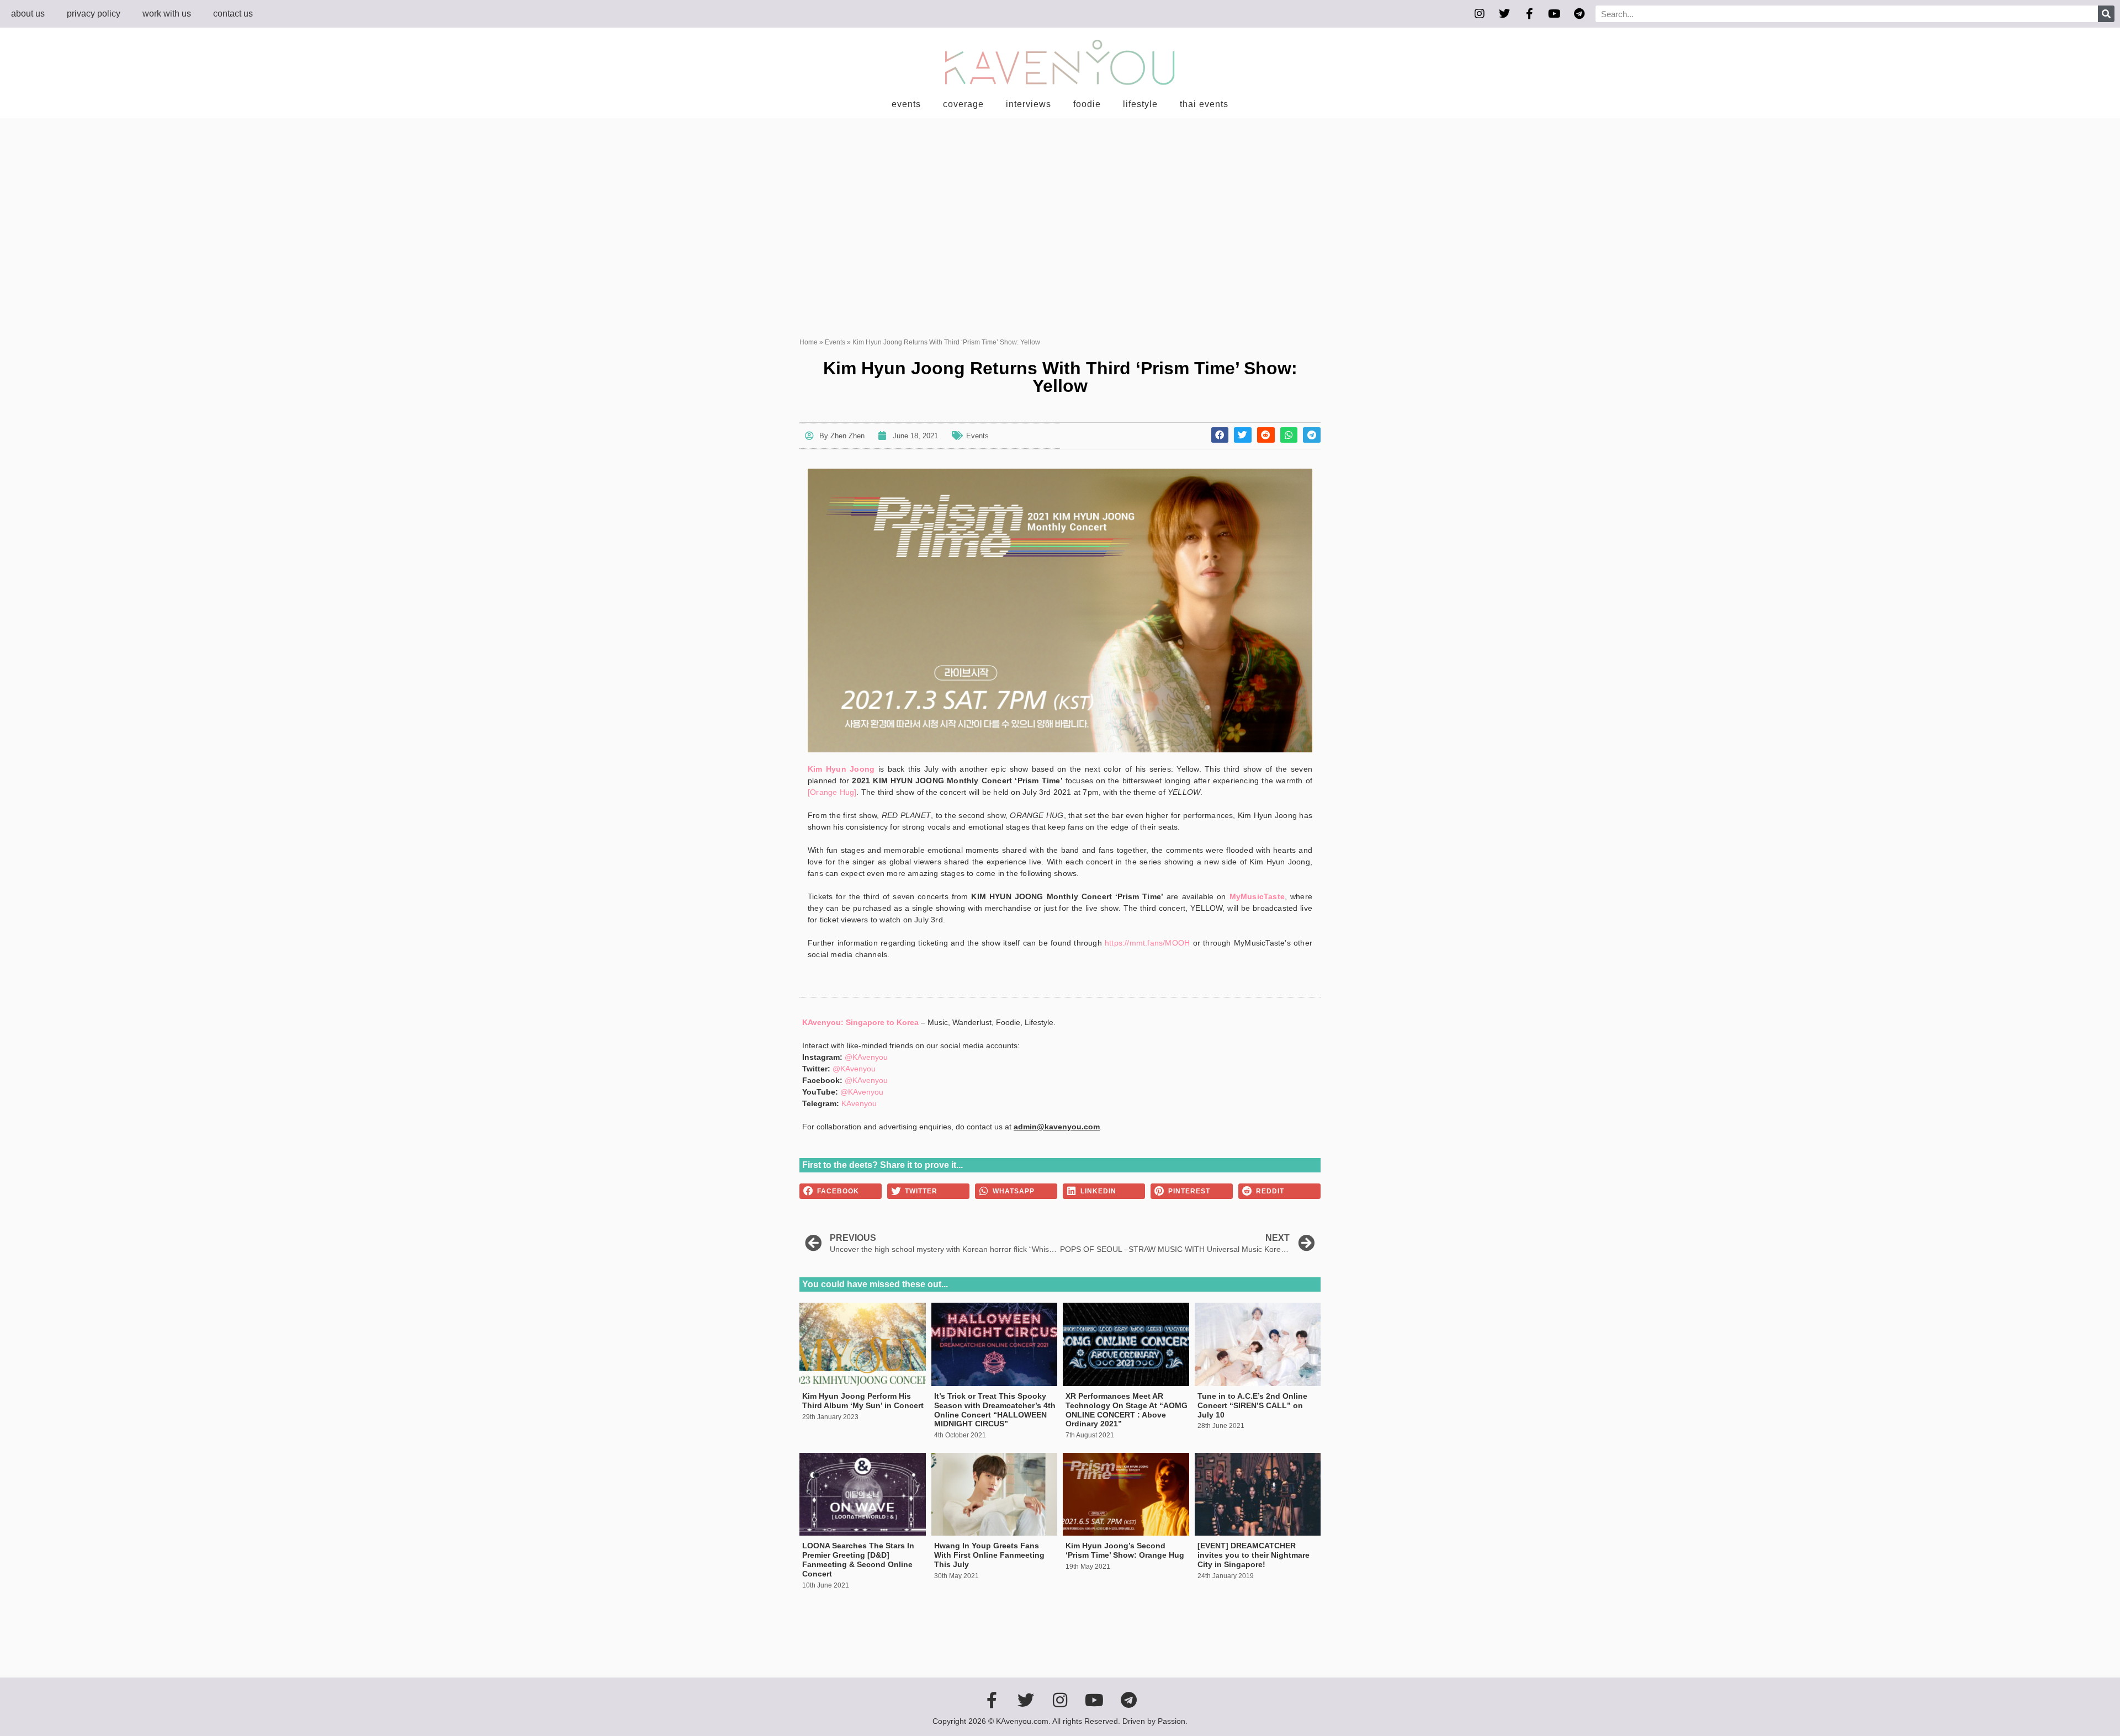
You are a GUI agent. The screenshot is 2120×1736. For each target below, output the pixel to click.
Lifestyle (1140, 104)
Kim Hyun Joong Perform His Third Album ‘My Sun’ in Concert (863, 1401)
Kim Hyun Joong (841, 769)
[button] (1220, 435)
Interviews (1029, 104)
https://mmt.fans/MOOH (1147, 943)
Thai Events (1204, 104)
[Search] (2106, 14)
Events (906, 104)
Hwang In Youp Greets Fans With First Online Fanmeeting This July (989, 1555)
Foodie (1087, 104)
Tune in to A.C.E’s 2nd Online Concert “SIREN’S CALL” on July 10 (1252, 1405)
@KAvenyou (866, 1057)
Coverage (963, 104)
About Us (28, 14)
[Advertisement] (1060, 201)
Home (809, 342)
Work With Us (167, 14)
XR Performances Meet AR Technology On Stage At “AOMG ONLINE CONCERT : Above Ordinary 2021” (1127, 1410)
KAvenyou (859, 1103)
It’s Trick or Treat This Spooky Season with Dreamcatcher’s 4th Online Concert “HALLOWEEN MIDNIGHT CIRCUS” (995, 1410)
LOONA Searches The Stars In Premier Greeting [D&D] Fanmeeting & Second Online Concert (858, 1559)
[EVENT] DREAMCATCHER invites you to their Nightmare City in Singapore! (1254, 1555)
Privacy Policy (94, 14)
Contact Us (233, 14)
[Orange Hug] (832, 792)
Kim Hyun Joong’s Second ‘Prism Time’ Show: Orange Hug (1125, 1550)
